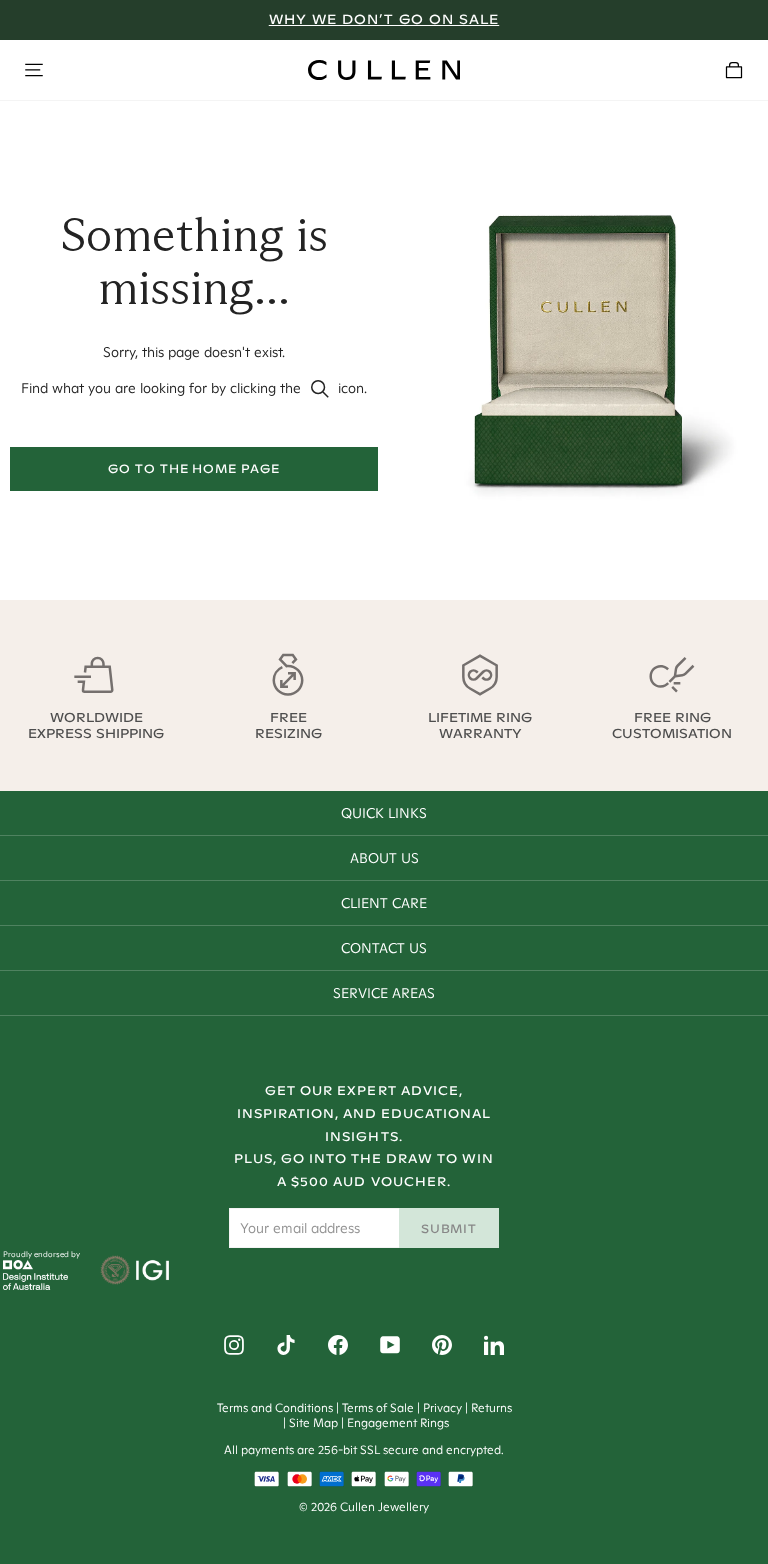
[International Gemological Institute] (136, 1272)
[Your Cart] (734, 70)
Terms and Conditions (275, 1407)
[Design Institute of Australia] (35, 1285)
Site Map (313, 1422)
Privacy (442, 1407)
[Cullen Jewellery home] (384, 70)
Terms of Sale (378, 1407)
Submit (449, 1228)
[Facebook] (338, 1345)
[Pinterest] (442, 1345)
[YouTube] (390, 1345)
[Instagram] (234, 1345)
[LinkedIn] (494, 1345)
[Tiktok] (286, 1345)
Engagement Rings (398, 1422)
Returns (491, 1407)
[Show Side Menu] (34, 70)
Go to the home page (194, 468)
